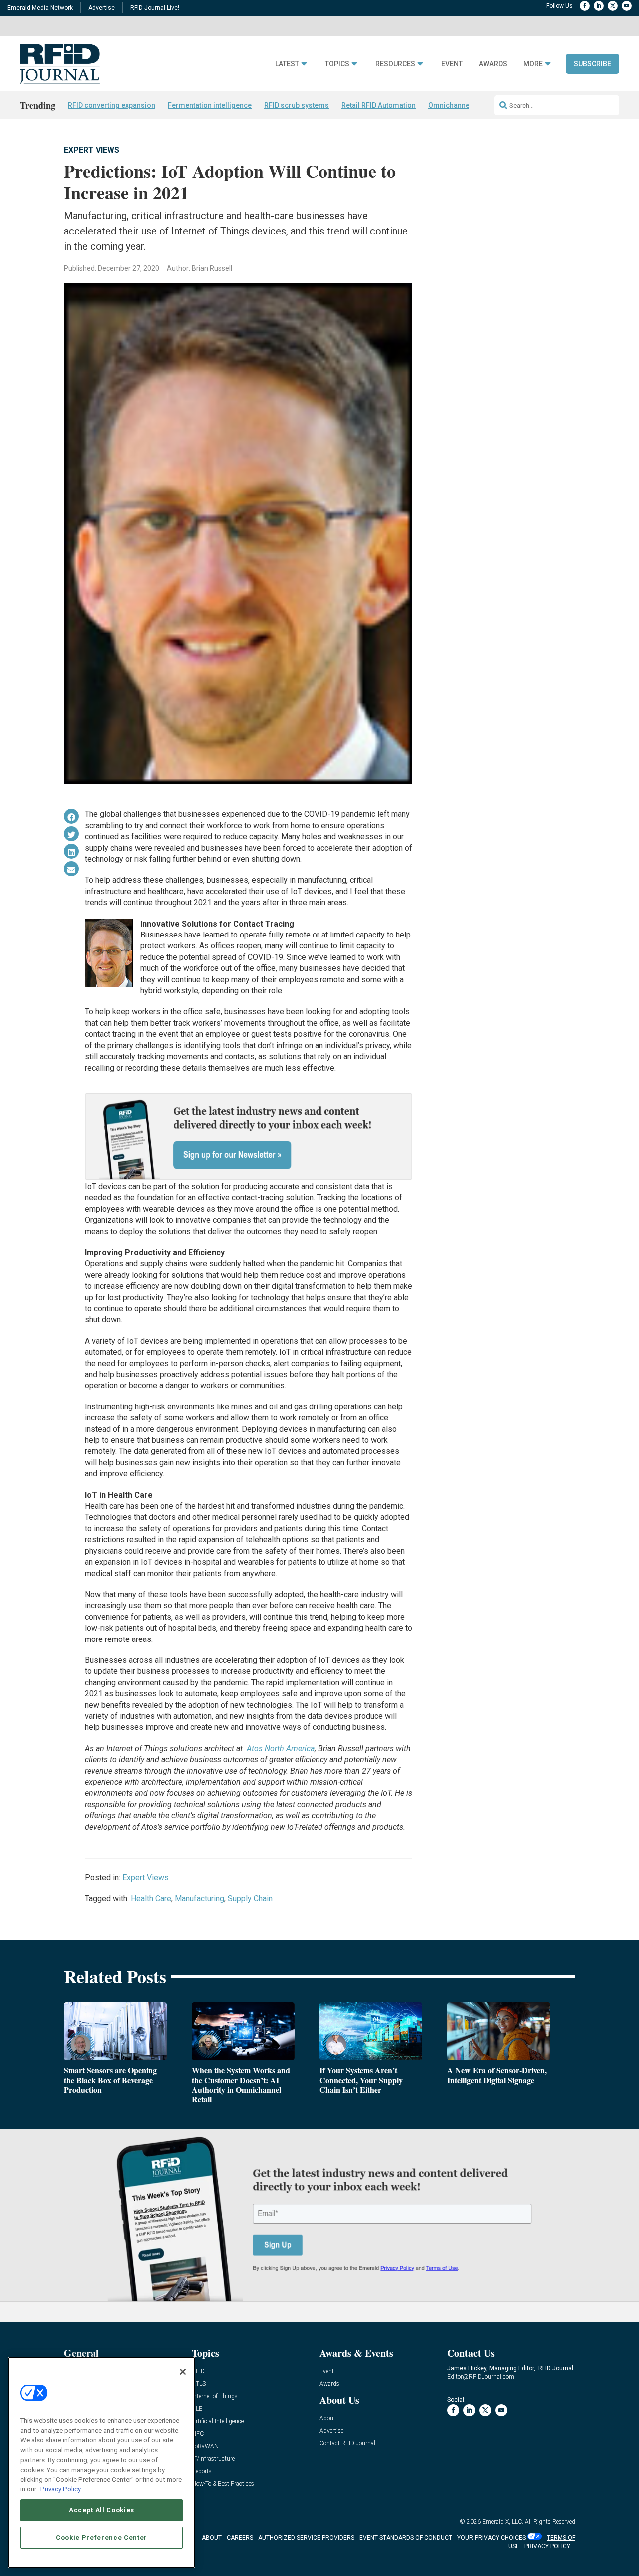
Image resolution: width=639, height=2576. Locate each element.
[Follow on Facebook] (585, 6)
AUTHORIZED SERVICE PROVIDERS (306, 2538)
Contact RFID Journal (347, 2444)
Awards (493, 64)
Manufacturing (199, 1899)
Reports (202, 2471)
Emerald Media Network (40, 8)
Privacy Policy (61, 2489)
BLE (197, 2409)
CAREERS (240, 2538)
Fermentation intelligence (210, 105)
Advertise (102, 8)
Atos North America (281, 1749)
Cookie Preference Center (102, 2537)
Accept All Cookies (102, 2510)
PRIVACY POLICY (547, 2546)
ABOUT (212, 2538)
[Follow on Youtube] (627, 6)
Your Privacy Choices (491, 2538)
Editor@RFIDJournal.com (481, 2377)
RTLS (199, 2384)
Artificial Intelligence (218, 2422)
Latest (287, 64)
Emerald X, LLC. (503, 2522)
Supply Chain (250, 1899)
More (533, 64)
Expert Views (92, 150)
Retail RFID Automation (379, 105)
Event (452, 64)
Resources (395, 64)
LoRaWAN (205, 2447)
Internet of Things (215, 2397)
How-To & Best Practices (223, 2484)
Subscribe (592, 64)
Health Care (151, 1899)
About (327, 2419)
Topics (337, 64)
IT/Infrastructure (213, 2459)
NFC (198, 2434)
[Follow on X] (613, 6)
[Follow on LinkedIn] (599, 6)
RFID (198, 2372)
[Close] (183, 2372)
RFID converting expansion (112, 105)
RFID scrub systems (297, 105)
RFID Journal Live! (155, 8)
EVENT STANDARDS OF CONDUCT (406, 2538)
